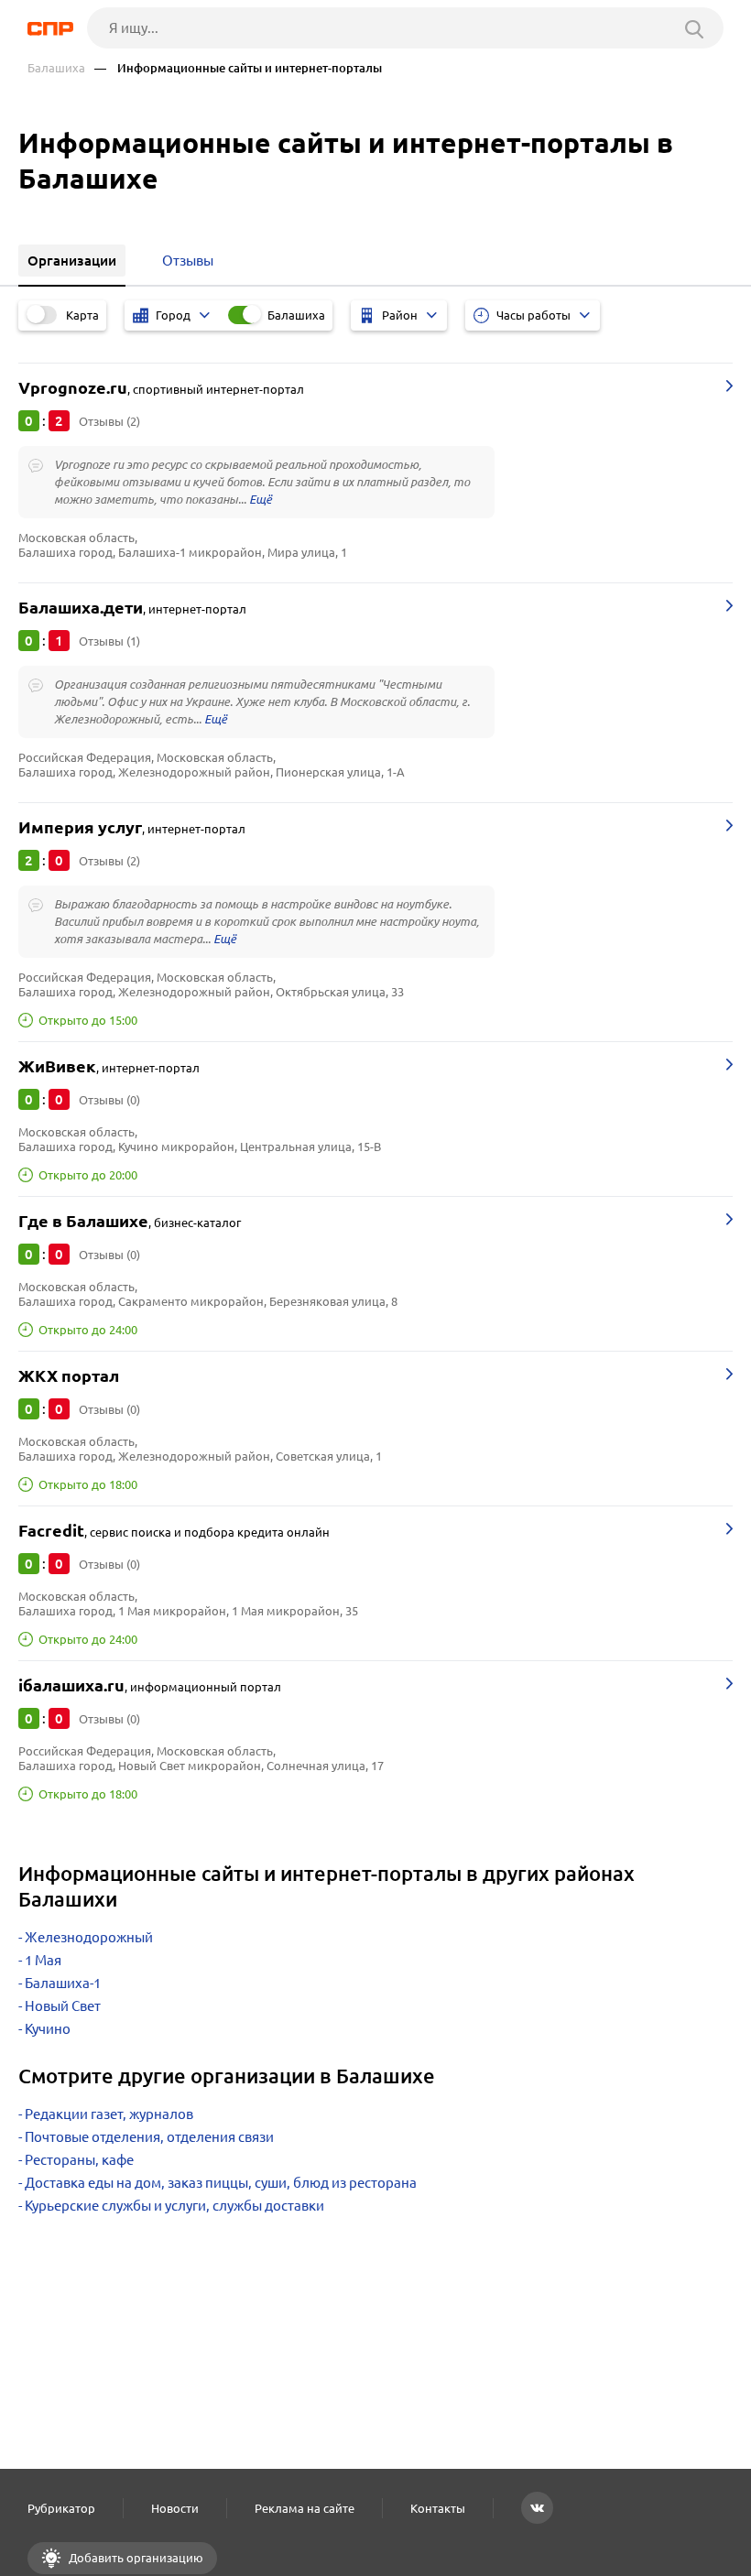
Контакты (438, 2508)
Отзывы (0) (109, 1100)
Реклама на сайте (305, 2508)
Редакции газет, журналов (109, 2114)
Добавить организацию (135, 2558)
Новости (175, 2508)
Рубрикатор (61, 2508)
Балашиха (56, 68)
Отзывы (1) (109, 641)
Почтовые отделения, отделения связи (149, 2137)
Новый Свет (63, 2006)
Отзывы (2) (109, 421)
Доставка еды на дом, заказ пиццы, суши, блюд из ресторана (221, 2183)
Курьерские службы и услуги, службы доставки (174, 2206)
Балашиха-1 (63, 1983)
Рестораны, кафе (79, 2160)
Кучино (48, 2029)
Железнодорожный (89, 1937)
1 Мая (43, 1960)
